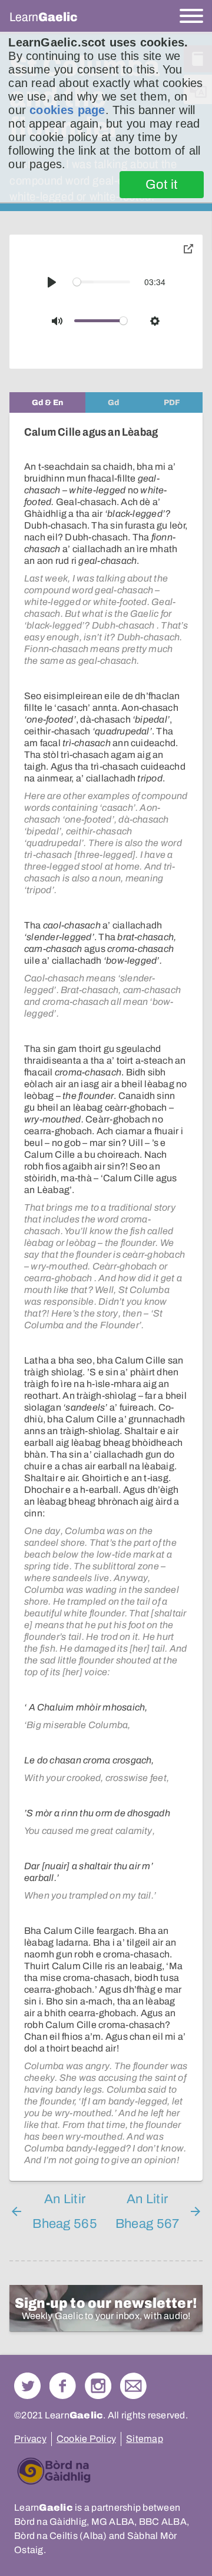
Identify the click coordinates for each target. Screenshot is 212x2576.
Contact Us (133, 2386)
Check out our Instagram (98, 2386)
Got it (162, 185)
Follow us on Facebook (63, 2386)
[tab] (47, 402)
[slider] (102, 282)
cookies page (67, 110)
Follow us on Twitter (27, 2386)
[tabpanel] (106, 1297)
